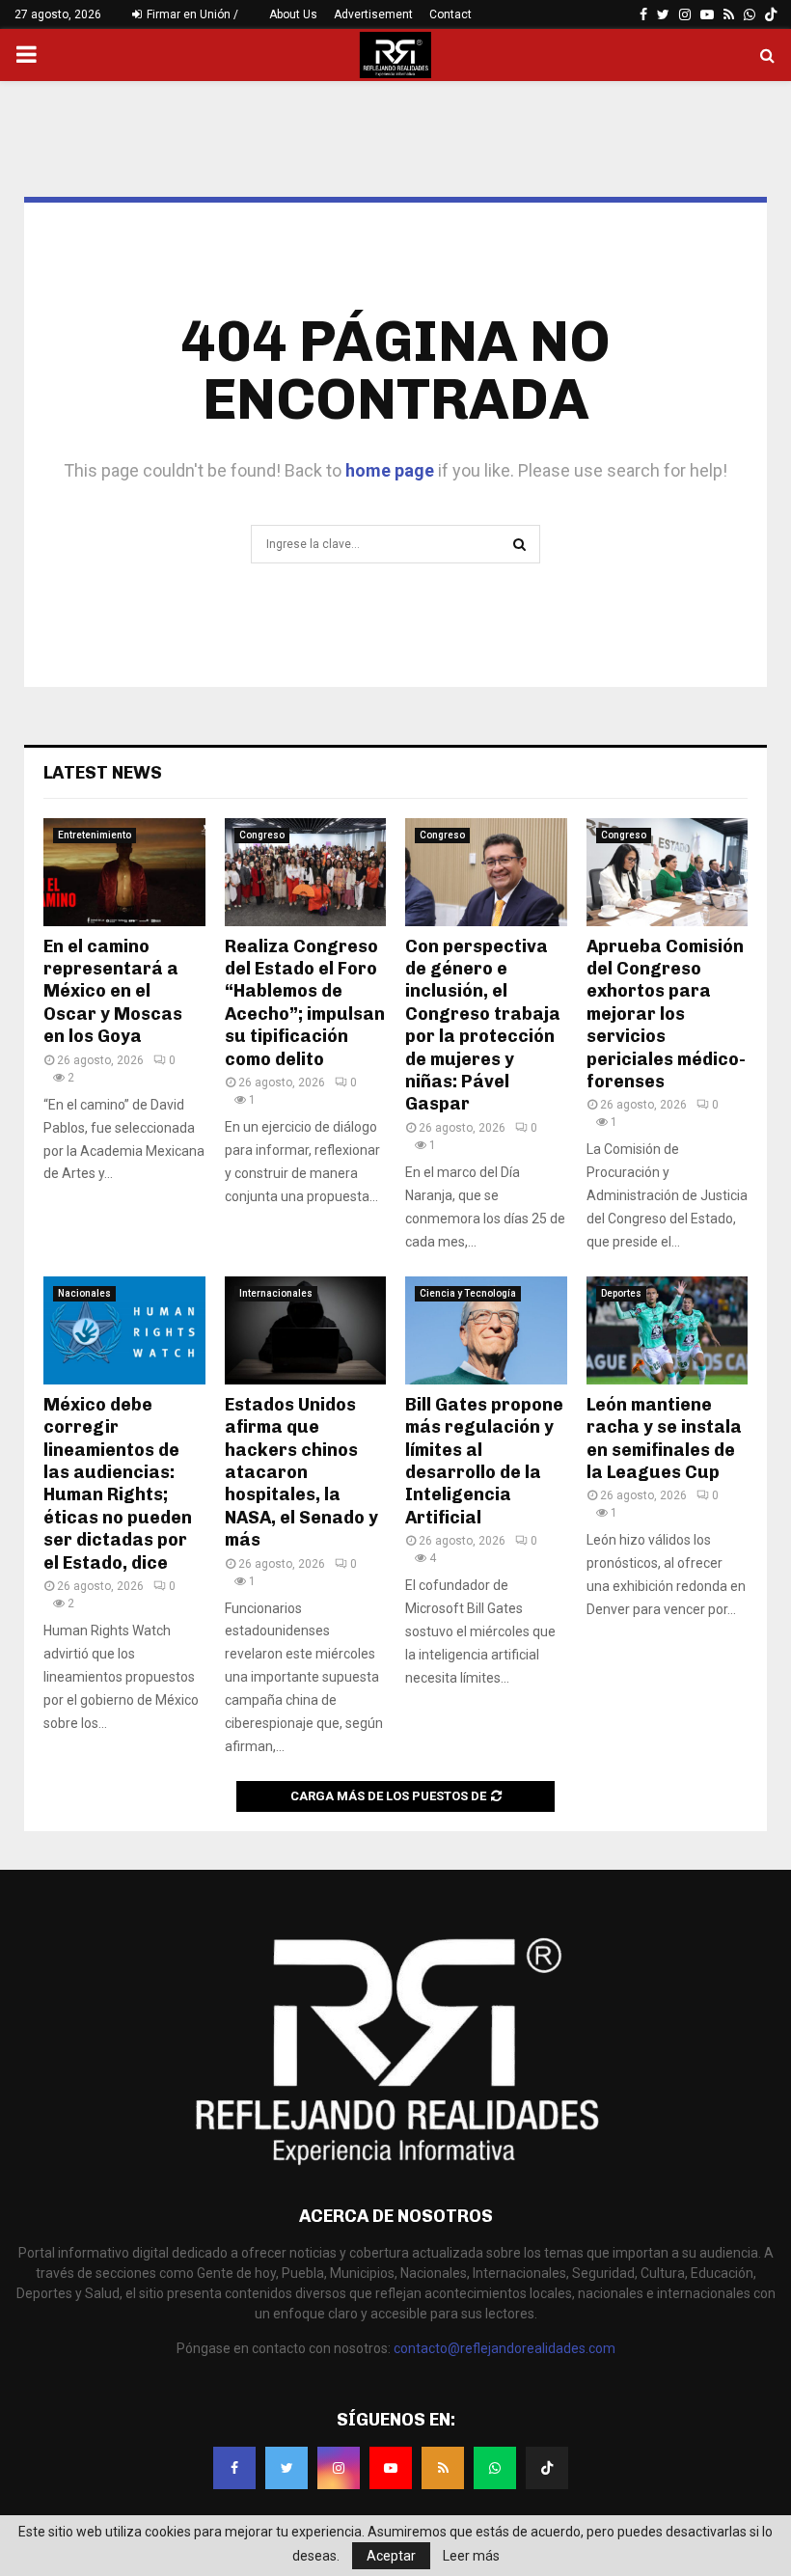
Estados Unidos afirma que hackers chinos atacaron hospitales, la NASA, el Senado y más (301, 1472)
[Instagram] (339, 2468)
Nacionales (84, 1293)
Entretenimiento (95, 835)
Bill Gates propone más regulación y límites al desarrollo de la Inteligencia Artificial (484, 1461)
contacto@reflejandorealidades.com (505, 2348)
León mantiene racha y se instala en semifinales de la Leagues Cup (664, 1439)
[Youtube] (391, 2468)
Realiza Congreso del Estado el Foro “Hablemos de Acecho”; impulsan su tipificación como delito (305, 1003)
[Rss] (443, 2468)
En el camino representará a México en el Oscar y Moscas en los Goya (113, 992)
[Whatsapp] (495, 2468)
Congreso (262, 835)
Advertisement (373, 14)
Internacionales (276, 1293)
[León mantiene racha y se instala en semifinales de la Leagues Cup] (668, 1330)
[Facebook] (234, 2468)
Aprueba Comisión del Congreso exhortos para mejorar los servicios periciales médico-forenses (666, 1014)
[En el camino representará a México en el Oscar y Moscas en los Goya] (124, 872)
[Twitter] (286, 2468)
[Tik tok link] (771, 14)
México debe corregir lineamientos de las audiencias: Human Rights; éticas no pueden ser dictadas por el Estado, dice (118, 1484)
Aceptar (391, 2556)
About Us (293, 14)
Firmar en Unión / (191, 14)
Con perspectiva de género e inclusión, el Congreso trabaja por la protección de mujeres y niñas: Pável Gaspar (483, 1026)
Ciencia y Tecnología (468, 1293)
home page (390, 470)
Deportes (621, 1293)
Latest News (103, 773)
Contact (450, 14)
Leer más (471, 2556)
